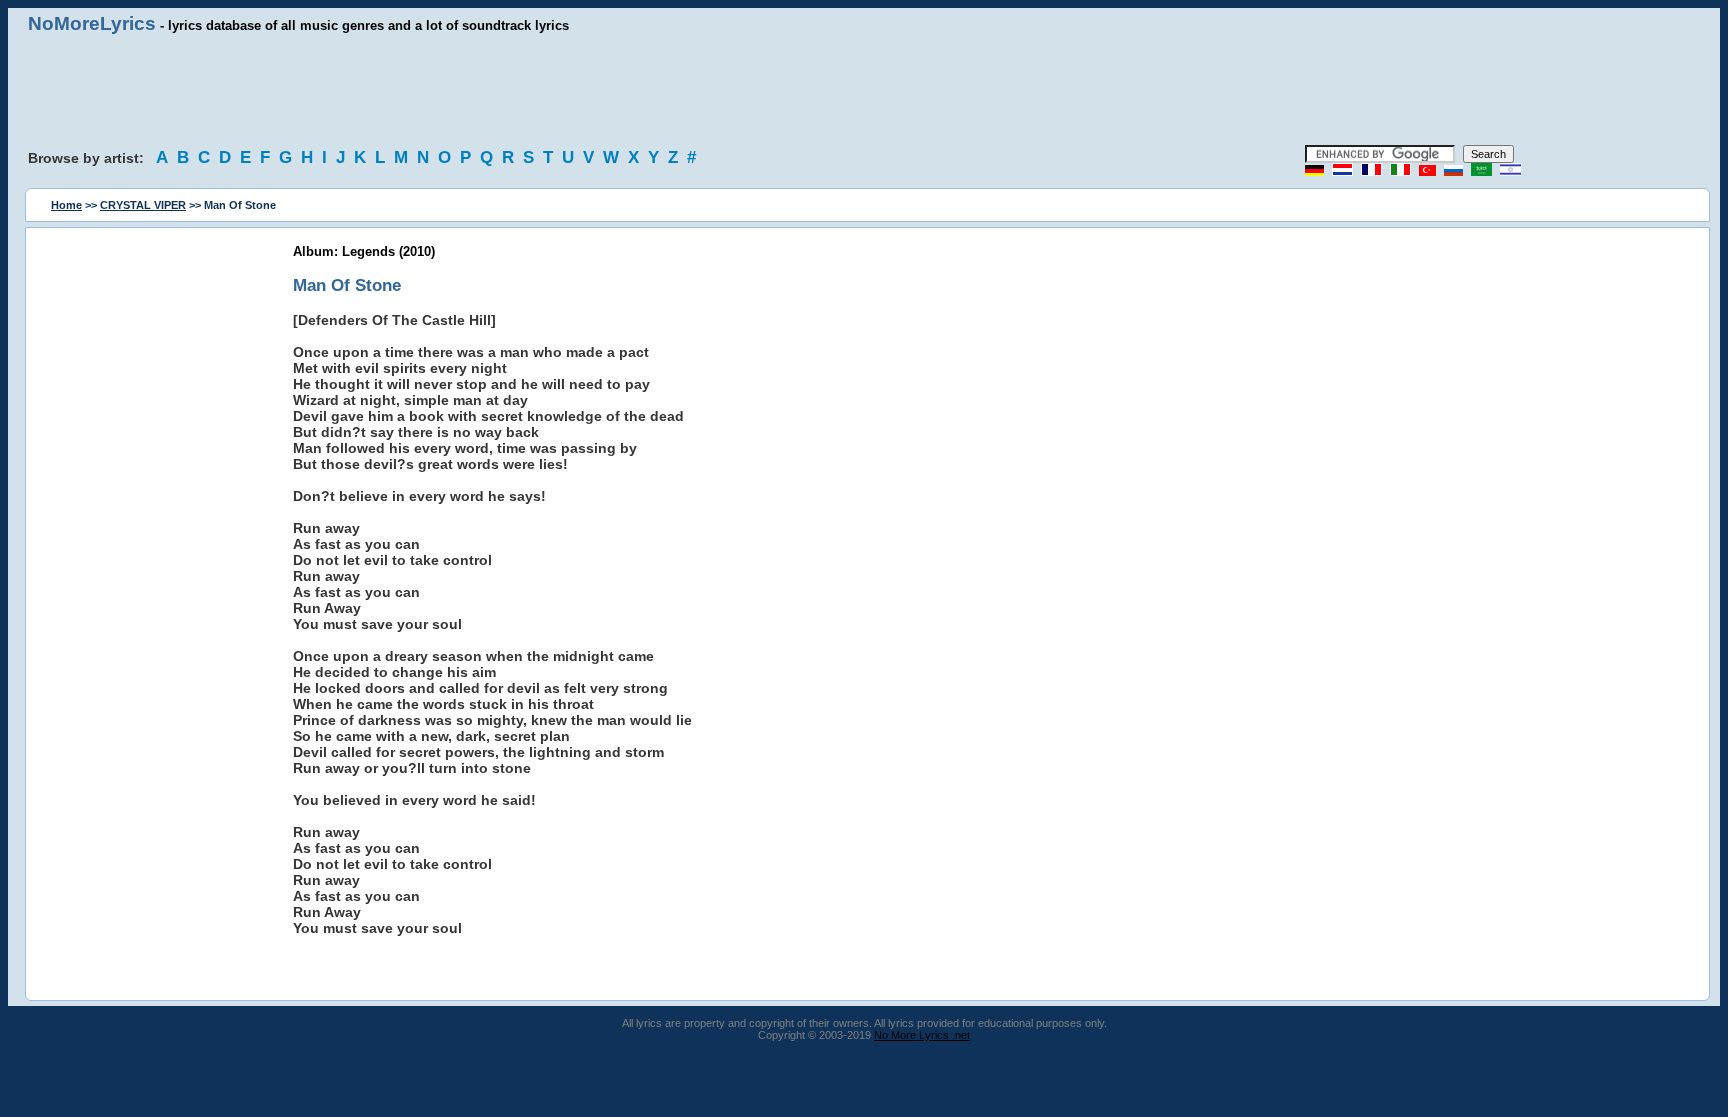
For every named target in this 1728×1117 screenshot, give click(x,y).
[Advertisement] (864, 90)
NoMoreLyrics (92, 23)
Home (66, 205)
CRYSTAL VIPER (143, 205)
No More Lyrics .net (922, 1035)
